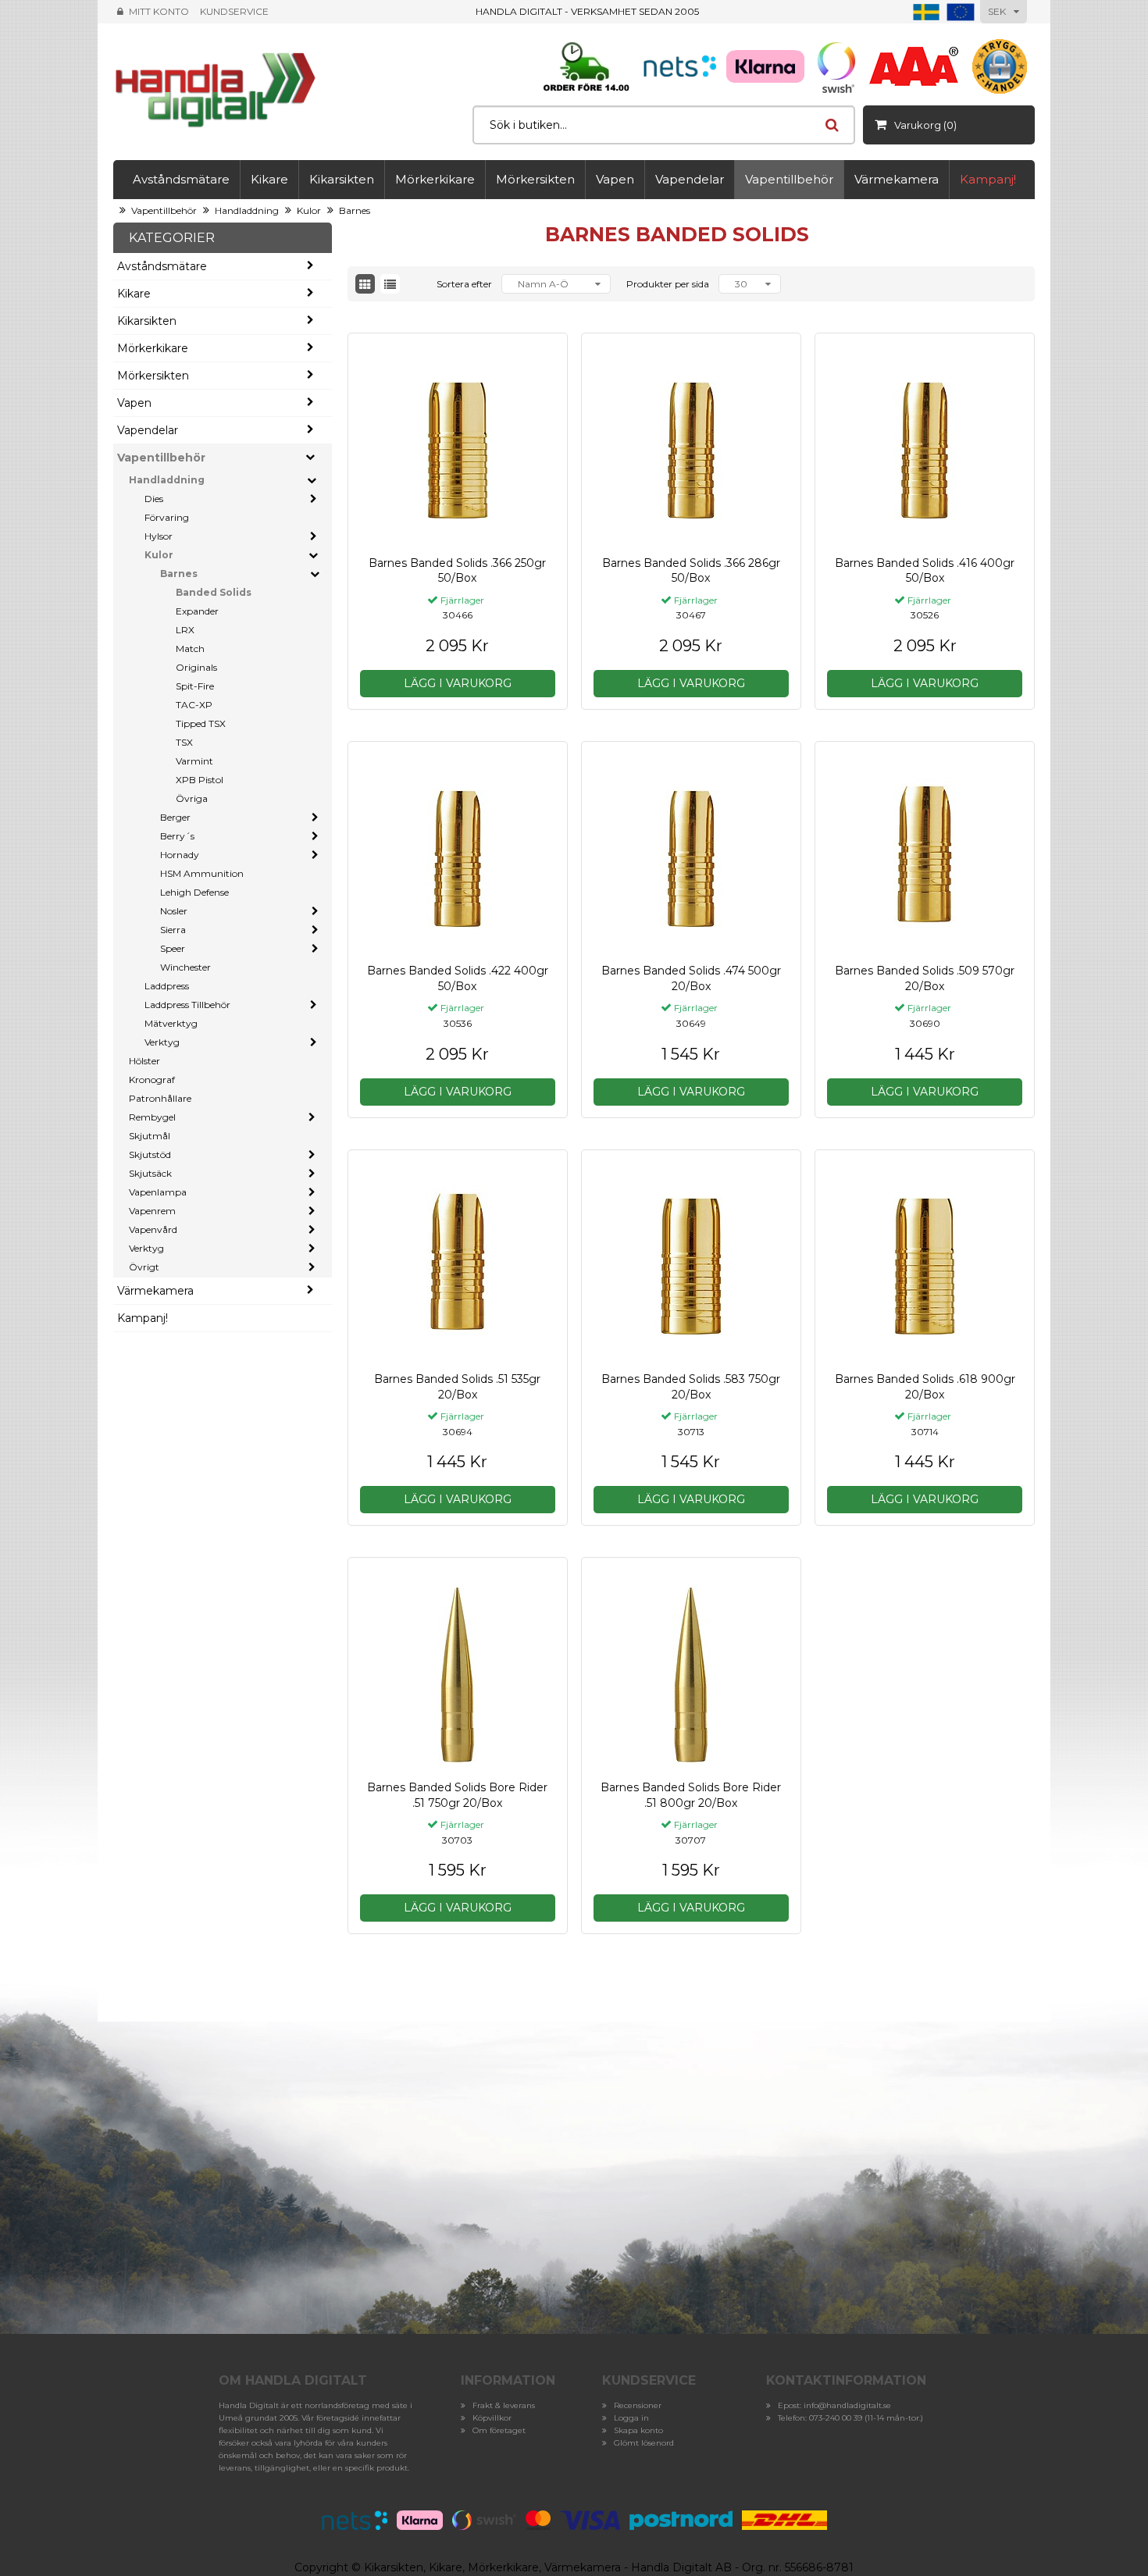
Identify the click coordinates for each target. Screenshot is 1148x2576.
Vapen (615, 179)
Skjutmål (150, 1136)
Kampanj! (988, 179)
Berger (175, 817)
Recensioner (638, 2405)
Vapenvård (153, 1229)
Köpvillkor (492, 2418)
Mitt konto (159, 11)
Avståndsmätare (181, 179)
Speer (173, 948)
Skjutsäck (150, 1173)
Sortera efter (464, 284)
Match (190, 648)
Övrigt (144, 1267)
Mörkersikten (535, 179)
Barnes (355, 210)
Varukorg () (925, 125)
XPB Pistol (200, 780)
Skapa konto (638, 2430)
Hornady (180, 855)
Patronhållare (160, 1098)
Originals (196, 667)
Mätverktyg (171, 1023)
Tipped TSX (201, 723)
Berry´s (177, 836)
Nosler (174, 911)
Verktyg (162, 1042)
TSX (184, 742)
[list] (390, 284)
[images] (365, 284)
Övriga (192, 798)
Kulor (309, 210)
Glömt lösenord (644, 2443)
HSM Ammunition (202, 873)
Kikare (269, 179)
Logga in (631, 2418)
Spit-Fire (195, 686)
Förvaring (167, 517)
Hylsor (159, 536)
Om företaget (499, 2430)
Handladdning (247, 210)
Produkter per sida (668, 284)
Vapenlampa (158, 1192)
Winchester (185, 967)
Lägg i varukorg (458, 683)
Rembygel (152, 1117)
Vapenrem (152, 1211)
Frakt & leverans (504, 2405)
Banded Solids (214, 592)
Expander (197, 611)
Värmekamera (897, 179)
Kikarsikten (342, 179)
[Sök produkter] (832, 125)
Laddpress (167, 986)
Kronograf (152, 1080)
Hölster (144, 1061)
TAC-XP (194, 705)
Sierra (173, 930)
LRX (185, 630)
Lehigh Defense (194, 892)
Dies (154, 499)
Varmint (194, 761)
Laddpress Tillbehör (187, 1005)
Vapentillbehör (789, 179)
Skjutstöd (150, 1154)
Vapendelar (690, 179)
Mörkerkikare (435, 179)
